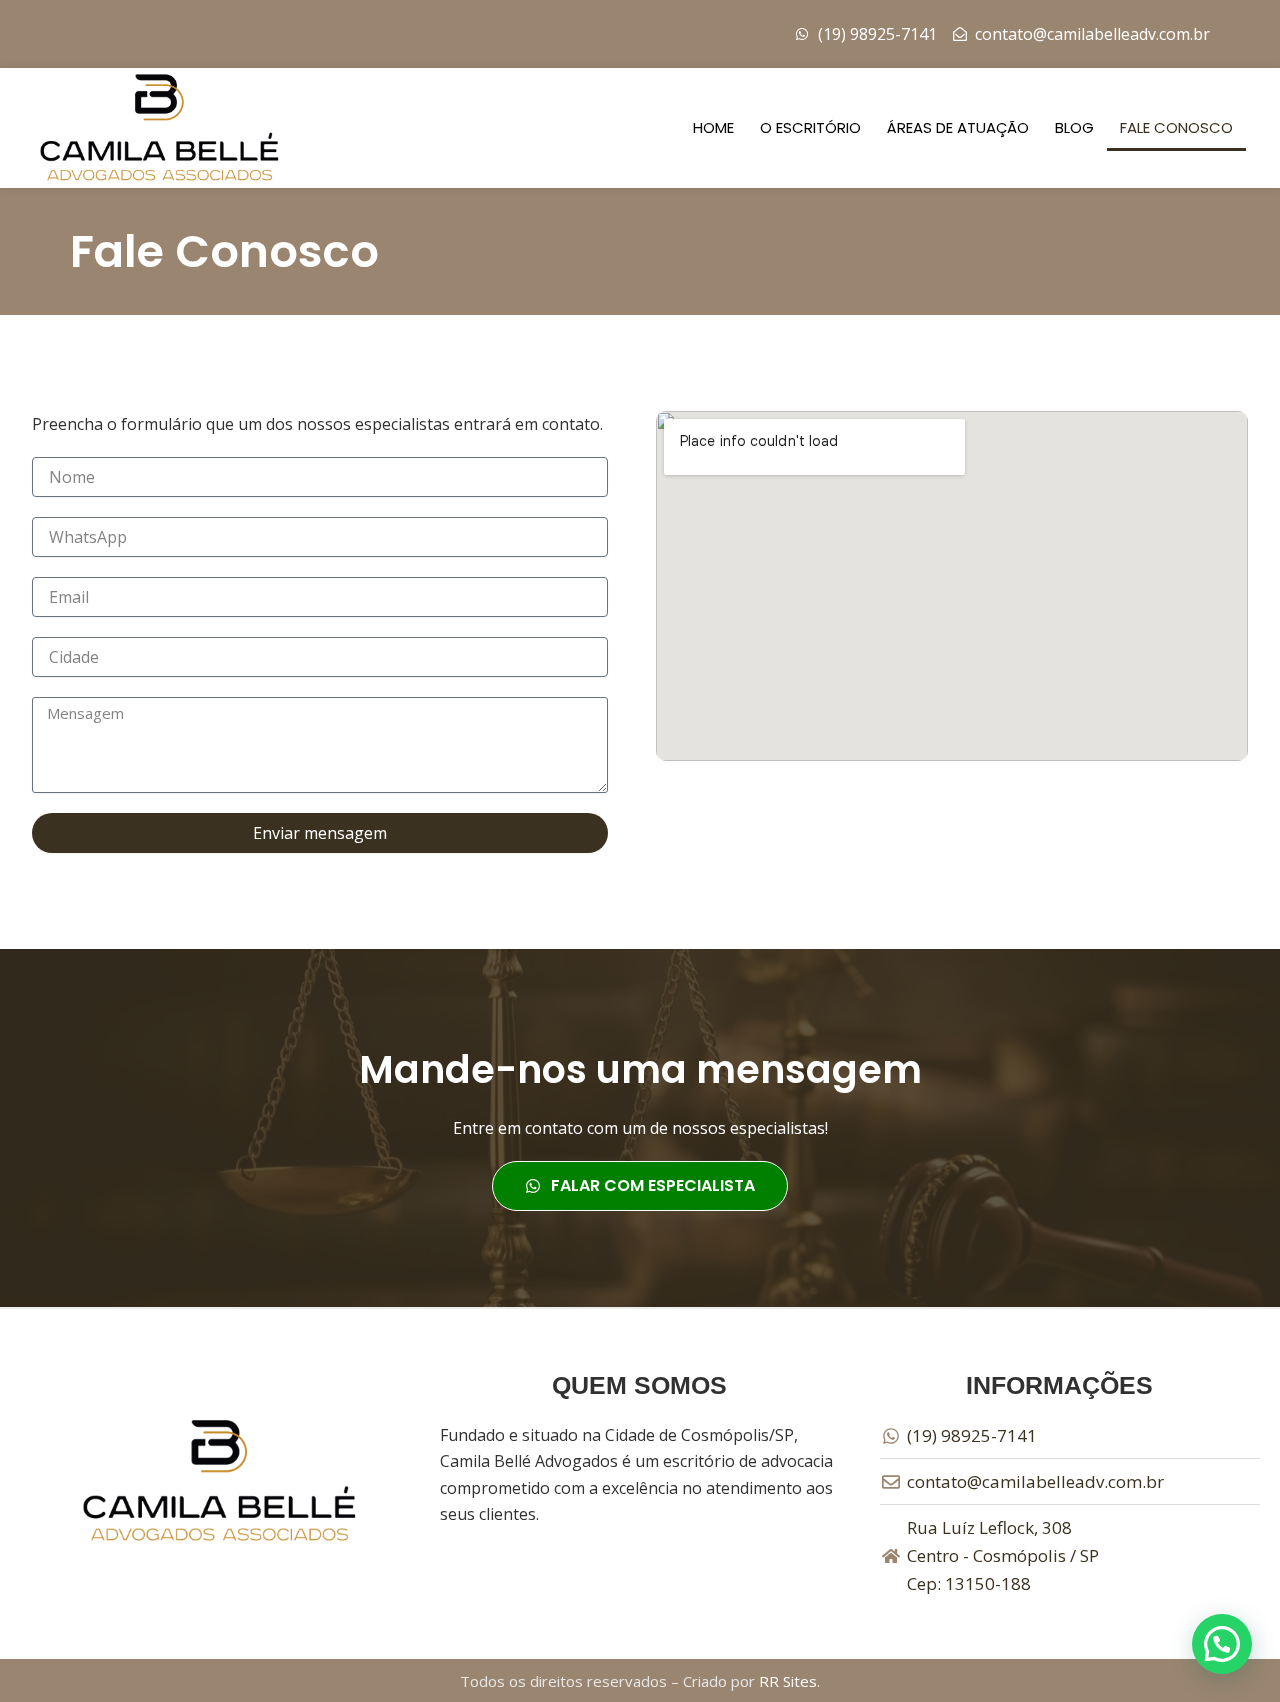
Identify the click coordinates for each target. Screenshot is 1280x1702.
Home (713, 127)
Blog (1074, 127)
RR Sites (788, 1681)
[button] (1222, 1644)
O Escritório (810, 127)
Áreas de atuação (958, 127)
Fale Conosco (1176, 127)
